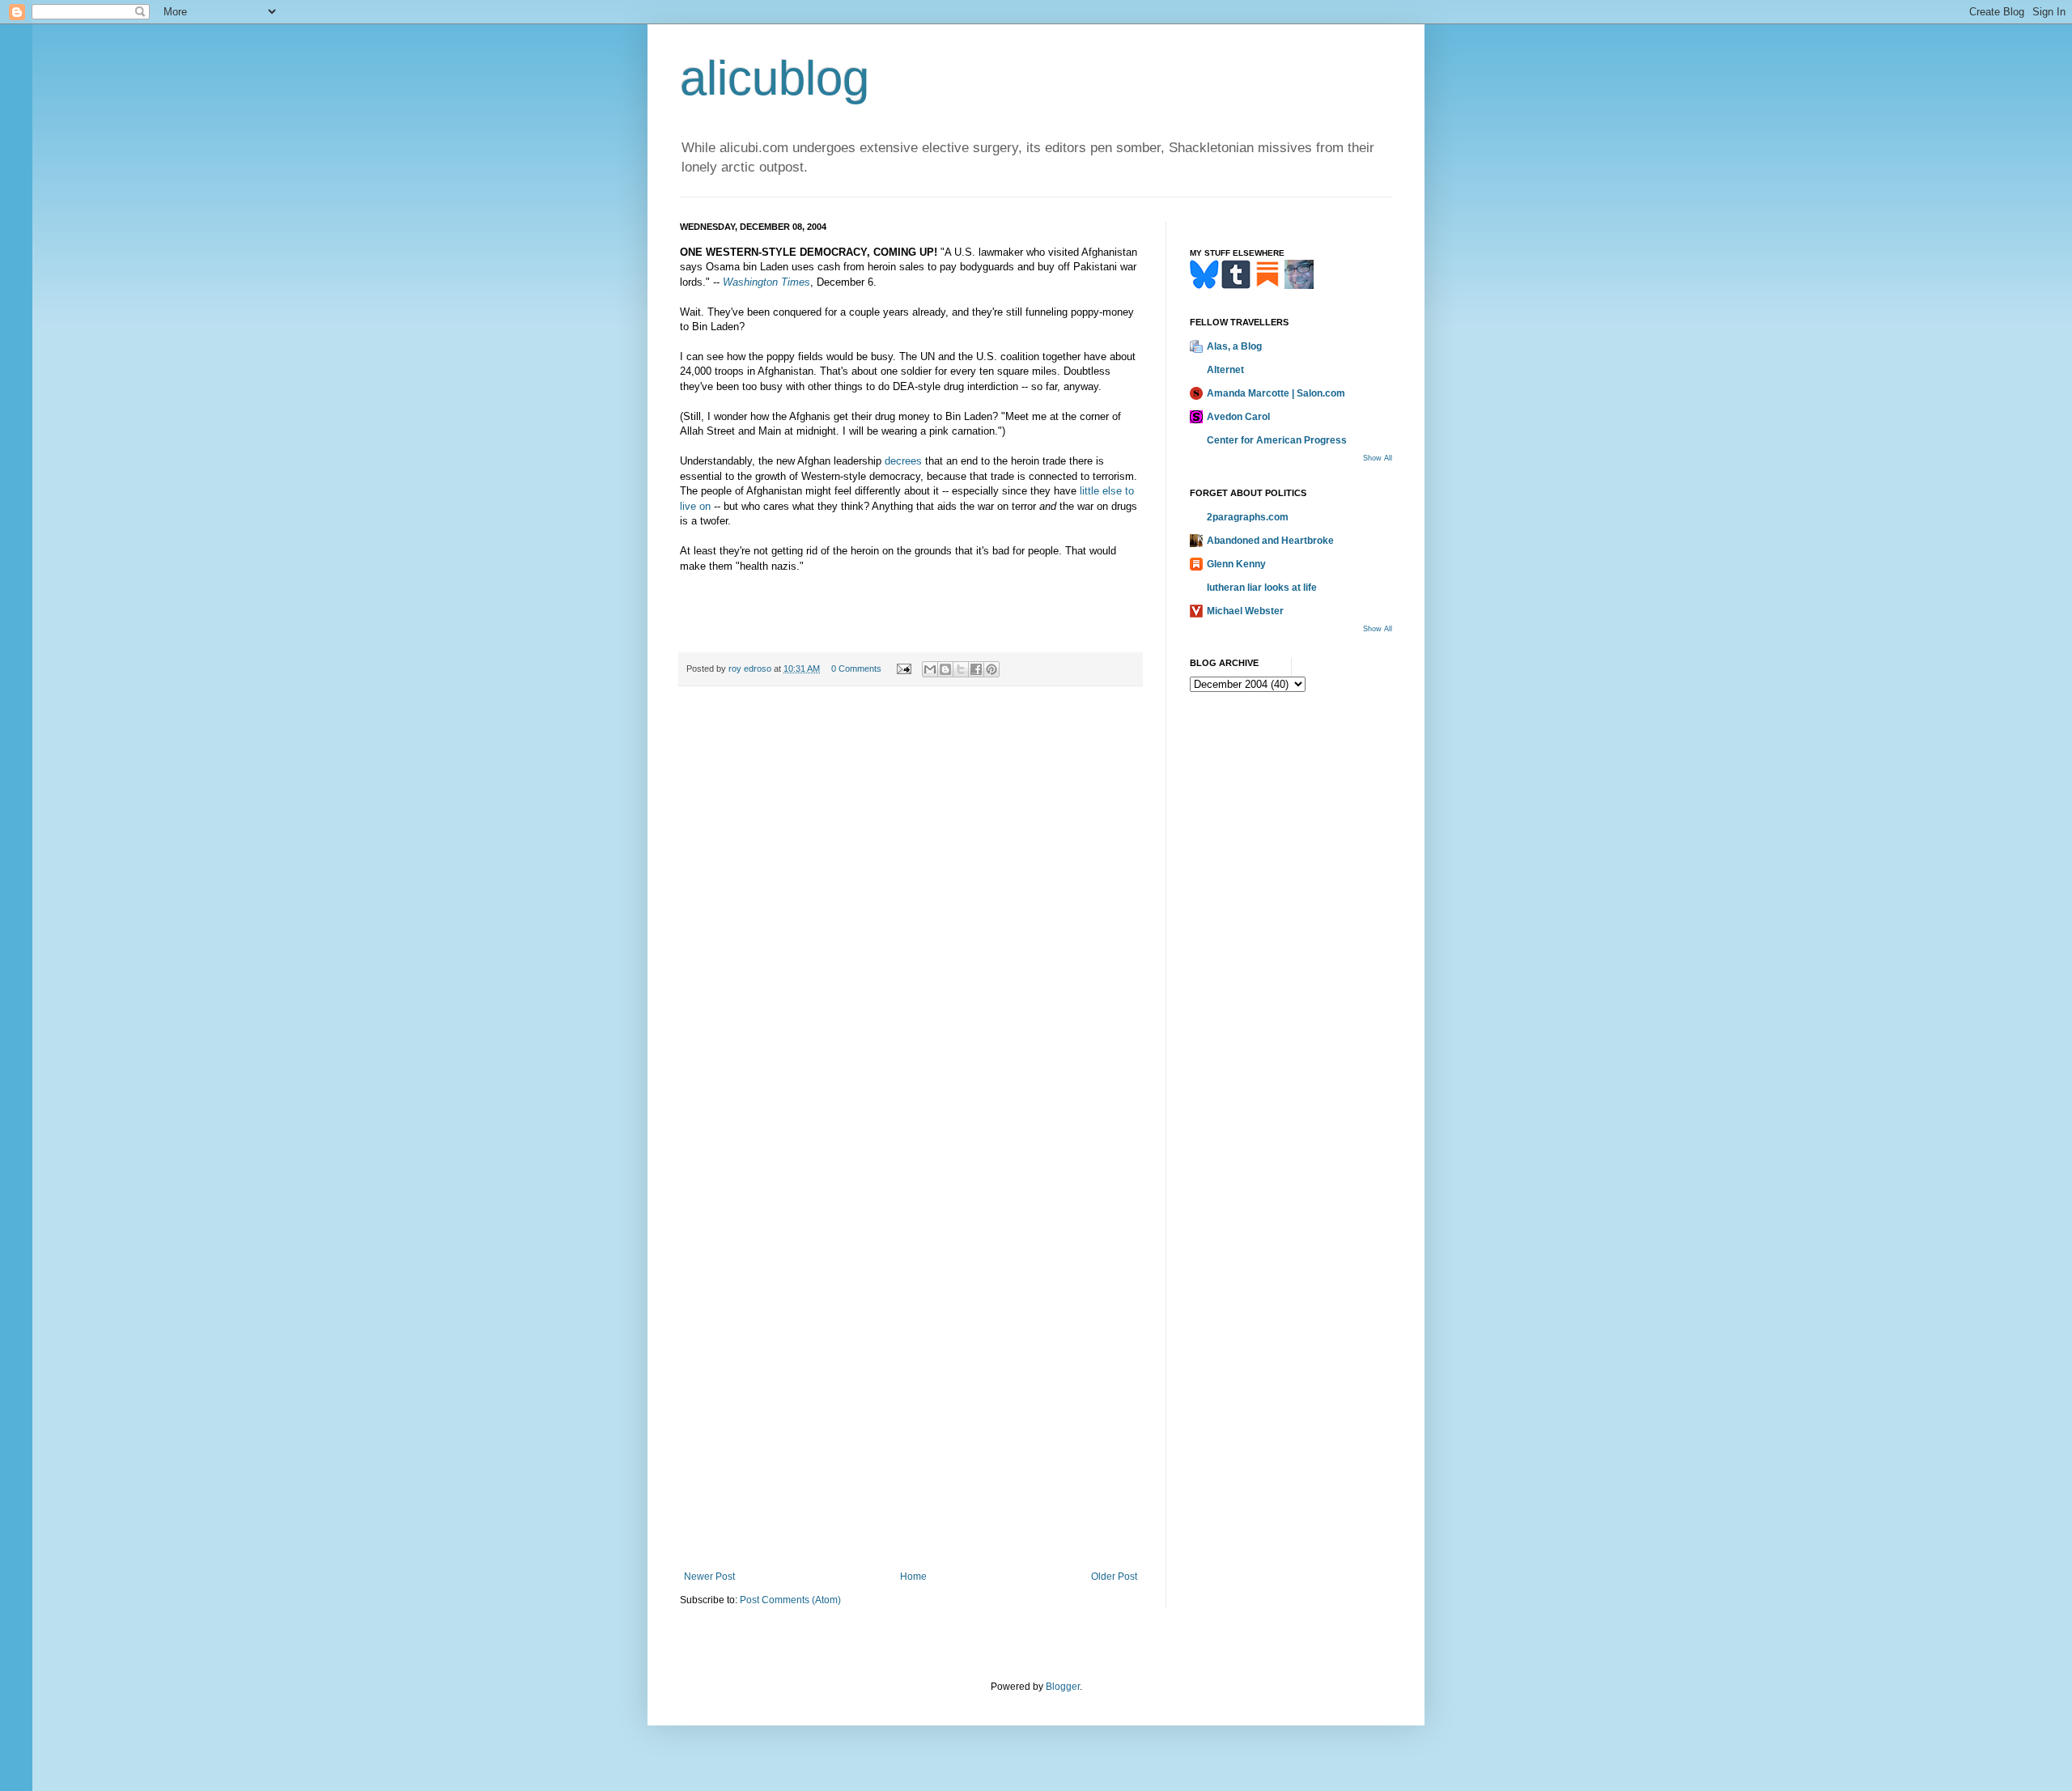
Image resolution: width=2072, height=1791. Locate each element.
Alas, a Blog (1234, 346)
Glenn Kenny (1236, 564)
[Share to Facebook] (976, 669)
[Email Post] (903, 668)
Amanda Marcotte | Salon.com (1276, 393)
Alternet (1225, 370)
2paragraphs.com (1248, 517)
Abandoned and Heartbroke (1270, 541)
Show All (1378, 458)
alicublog (775, 78)
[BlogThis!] (945, 669)
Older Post (1114, 1577)
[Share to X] (961, 669)
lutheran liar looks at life (1262, 588)
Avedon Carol (1238, 417)
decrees (903, 461)
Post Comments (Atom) (790, 1600)
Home (913, 1577)
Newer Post (709, 1577)
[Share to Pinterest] (991, 669)
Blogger (1063, 1687)
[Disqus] (911, 923)
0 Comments (856, 668)
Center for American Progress (1277, 440)
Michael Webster (1245, 611)
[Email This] (930, 669)
